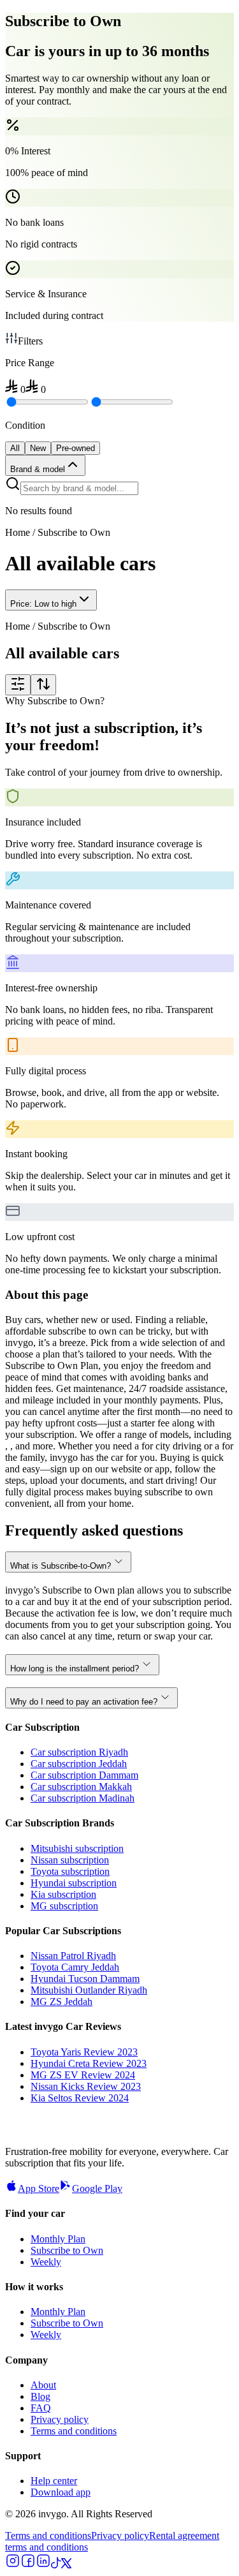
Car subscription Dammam (84, 1775)
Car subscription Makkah (81, 1787)
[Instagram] (13, 2565)
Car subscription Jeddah (79, 1764)
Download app (61, 2492)
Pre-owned (76, 448)
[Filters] (18, 685)
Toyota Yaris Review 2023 (84, 2052)
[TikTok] (56, 2565)
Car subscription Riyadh (79, 1752)
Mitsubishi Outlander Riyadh (89, 1990)
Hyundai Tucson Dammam (85, 1979)
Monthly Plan (58, 2239)
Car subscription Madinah (83, 1798)
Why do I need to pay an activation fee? (84, 1702)
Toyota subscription (70, 1871)
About (43, 2385)
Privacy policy (60, 2419)
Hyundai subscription (74, 1883)
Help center (54, 2481)
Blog (40, 2396)
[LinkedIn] (43, 2565)
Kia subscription (63, 1894)
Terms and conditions (74, 2431)
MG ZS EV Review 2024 (83, 2075)
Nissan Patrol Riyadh (73, 1956)
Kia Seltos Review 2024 (80, 2098)
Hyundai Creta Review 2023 (89, 2063)
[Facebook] (28, 2565)
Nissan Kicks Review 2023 (86, 2086)
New (38, 448)
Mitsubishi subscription (77, 1848)
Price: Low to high (43, 604)
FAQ (41, 2408)
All (15, 448)
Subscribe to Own (67, 2250)
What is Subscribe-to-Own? (61, 1566)
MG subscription (64, 1906)
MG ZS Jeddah (62, 2002)
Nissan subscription (70, 1860)
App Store (39, 2188)
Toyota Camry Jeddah (75, 1967)
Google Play (97, 2188)
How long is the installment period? (75, 1669)
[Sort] (43, 685)
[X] (66, 2565)
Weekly (46, 2262)
